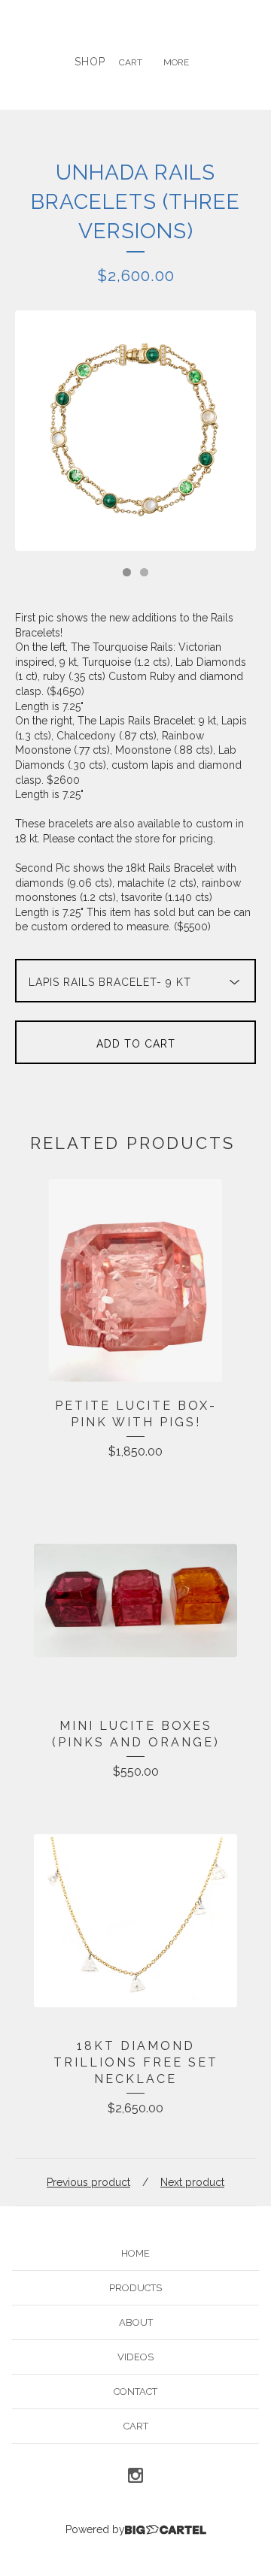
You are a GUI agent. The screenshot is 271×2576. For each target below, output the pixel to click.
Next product (192, 2182)
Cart (131, 62)
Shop (90, 62)
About (136, 2322)
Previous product (88, 2182)
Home (135, 2253)
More (176, 62)
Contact (135, 2392)
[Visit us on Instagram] (135, 2478)
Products (135, 2288)
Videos (135, 2357)
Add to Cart (136, 1044)
